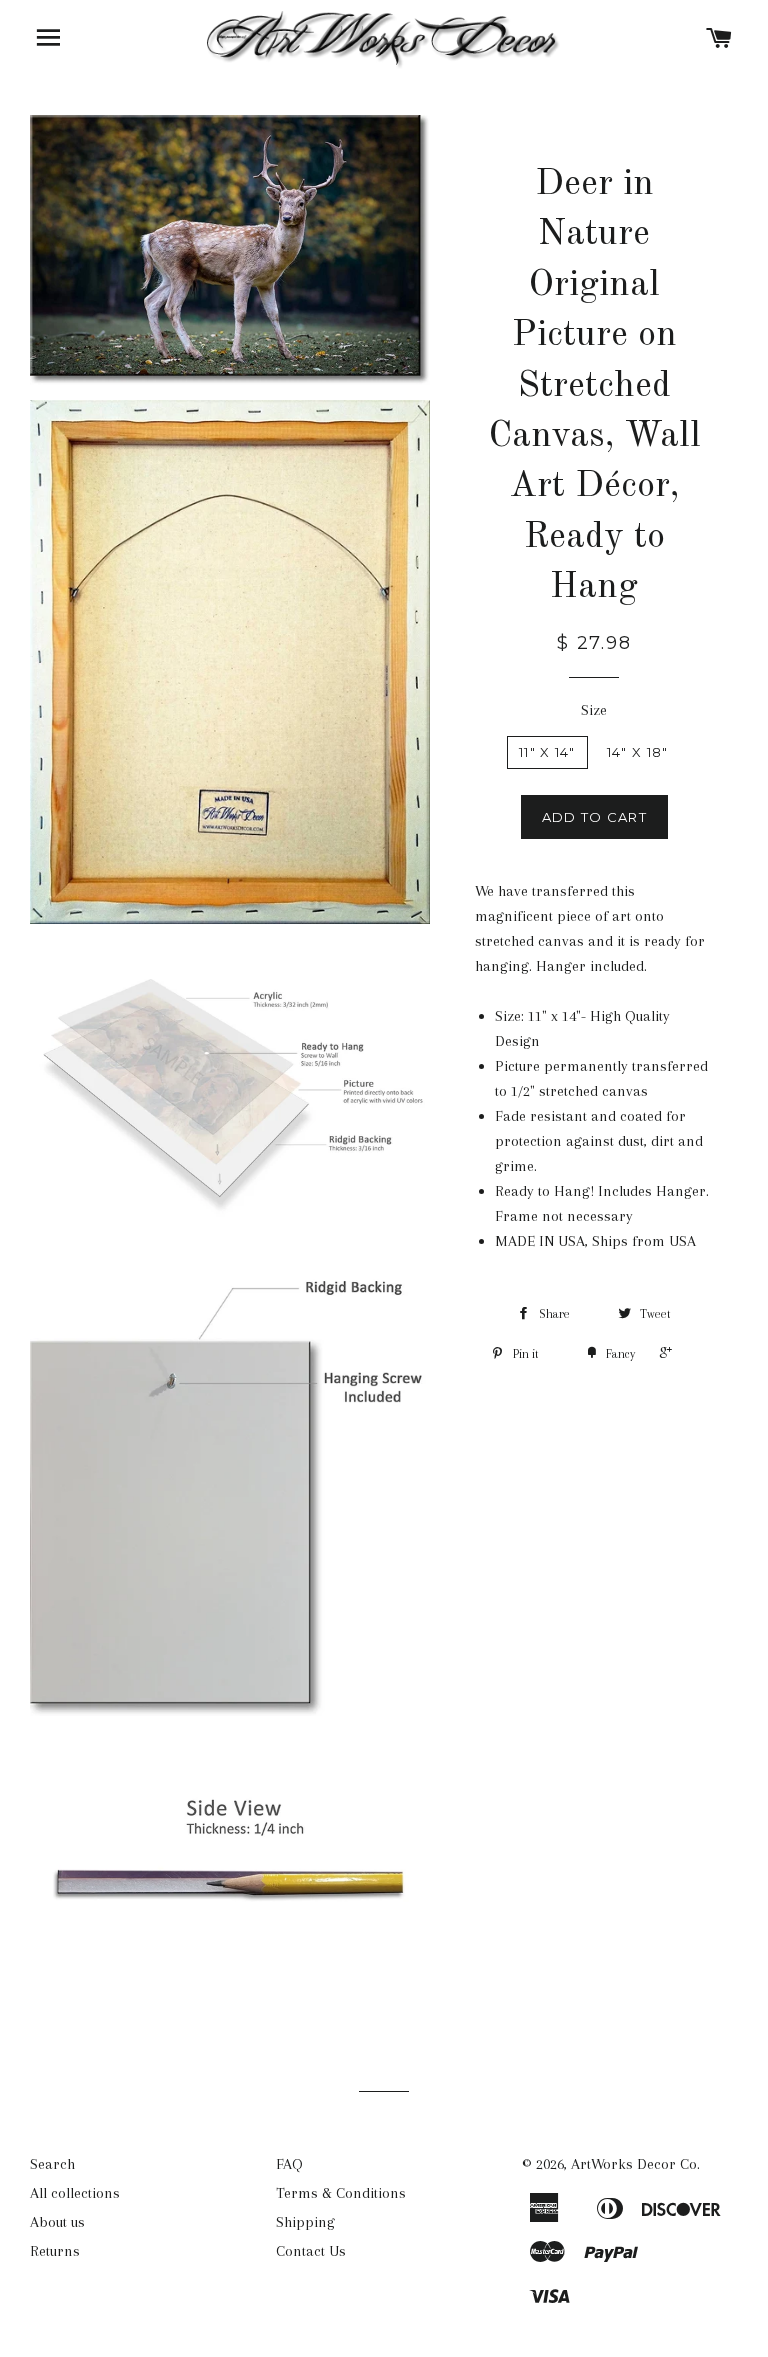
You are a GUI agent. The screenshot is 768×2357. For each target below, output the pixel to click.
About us (57, 2222)
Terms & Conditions (341, 2193)
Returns (55, 2251)
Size (594, 710)
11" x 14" (547, 752)
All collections (75, 2193)
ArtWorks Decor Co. (635, 2164)
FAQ (289, 2164)
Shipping (305, 2222)
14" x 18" (638, 752)
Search (52, 2164)
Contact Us (311, 2251)
